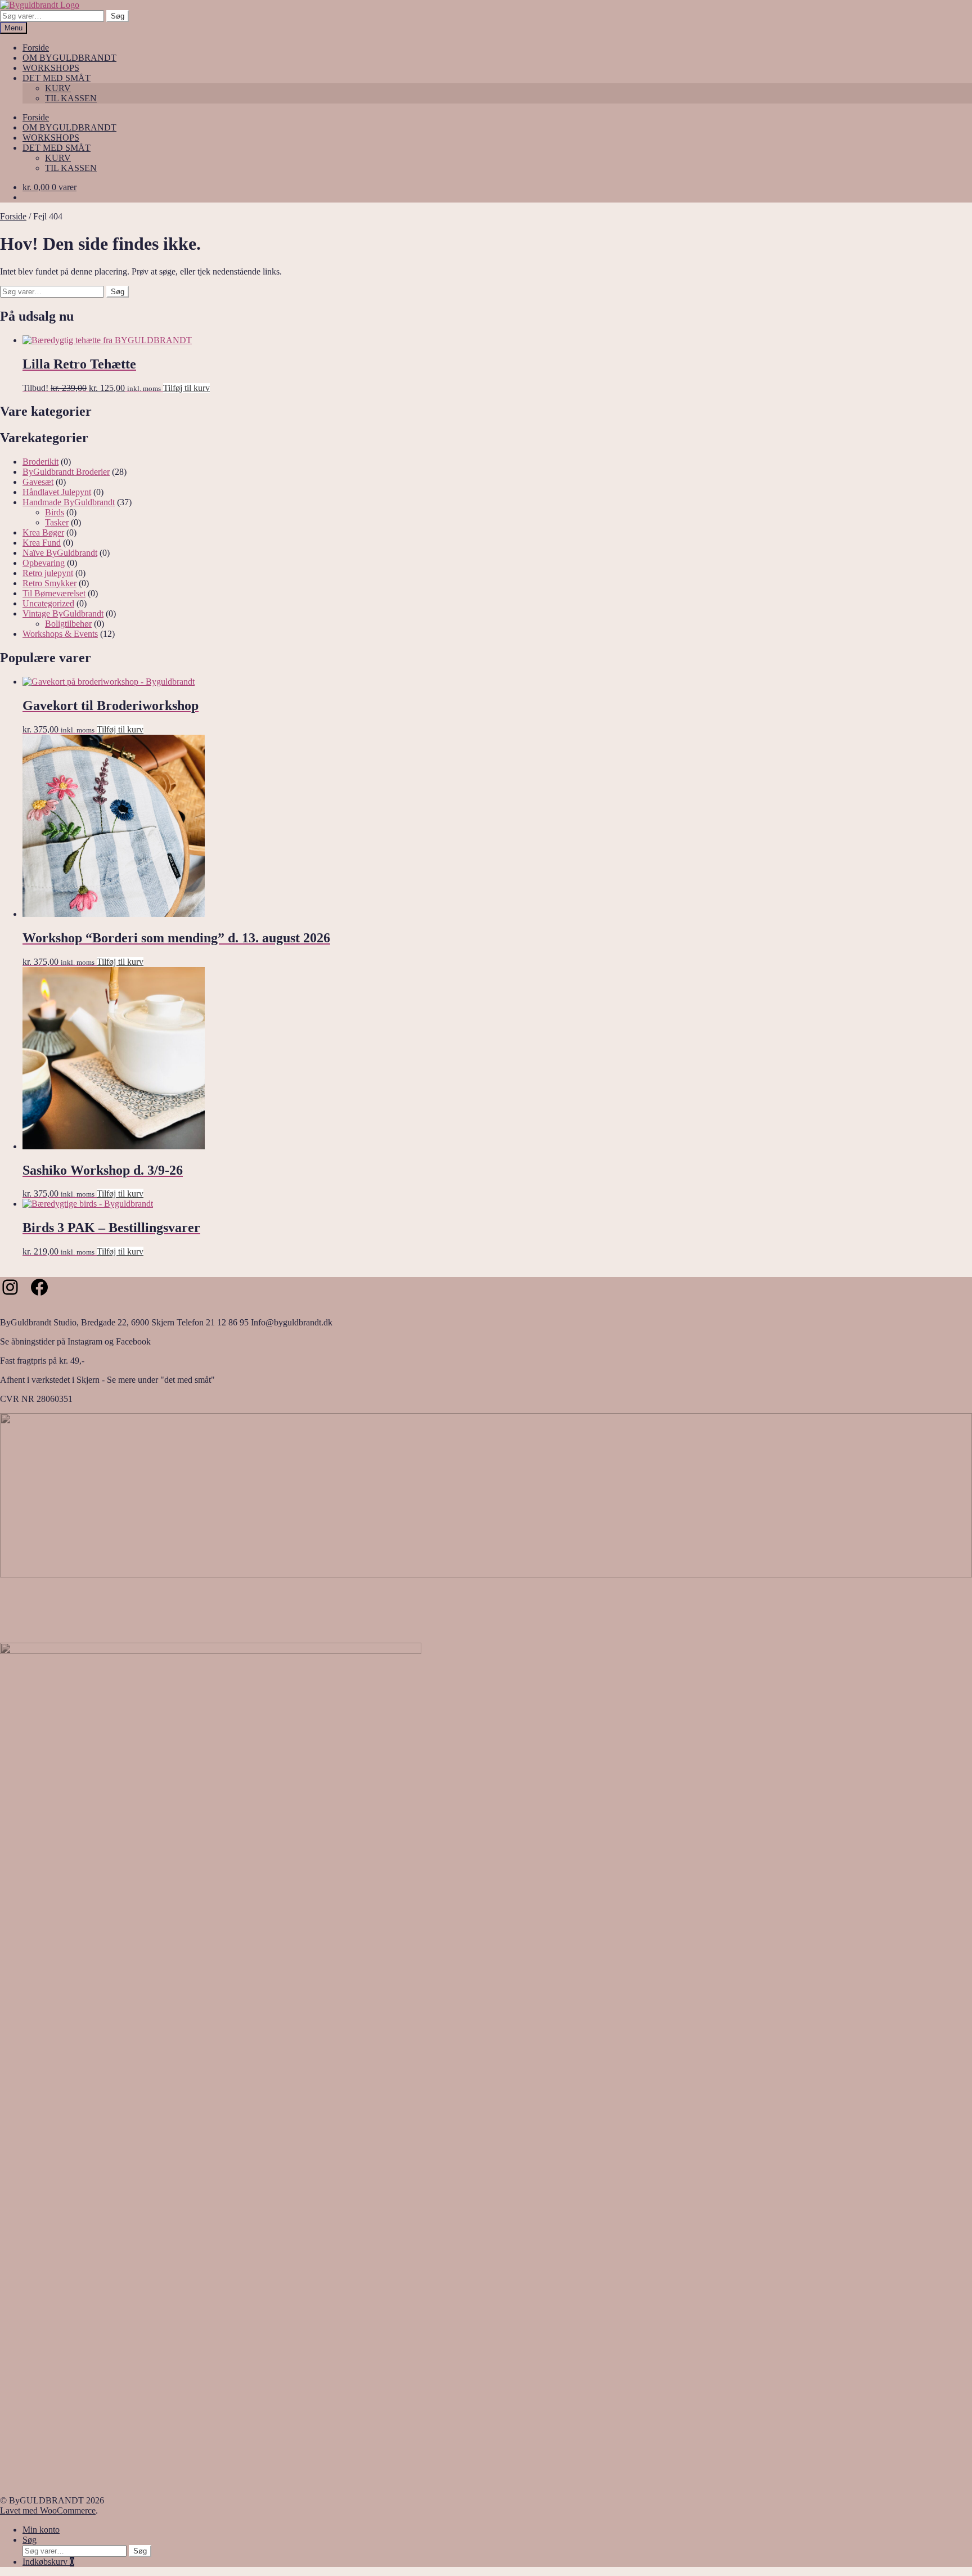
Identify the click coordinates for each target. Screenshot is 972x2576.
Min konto (41, 2530)
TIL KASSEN (71, 98)
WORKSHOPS (51, 68)
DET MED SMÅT (57, 78)
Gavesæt (38, 482)
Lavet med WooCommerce (48, 2510)
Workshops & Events (60, 634)
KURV (58, 88)
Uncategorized (48, 603)
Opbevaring (44, 563)
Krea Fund (42, 543)
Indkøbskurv (48, 2562)
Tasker (57, 522)
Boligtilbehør (68, 624)
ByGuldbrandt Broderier (66, 472)
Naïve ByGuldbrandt (60, 553)
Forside (36, 48)
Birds (55, 512)
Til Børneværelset (54, 593)
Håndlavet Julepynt (57, 492)
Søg (118, 16)
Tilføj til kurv (186, 388)
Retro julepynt (48, 573)
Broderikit (40, 462)
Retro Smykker (49, 583)
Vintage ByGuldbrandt (63, 613)
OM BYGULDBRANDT (69, 58)
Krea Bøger (43, 532)
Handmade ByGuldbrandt (69, 502)
